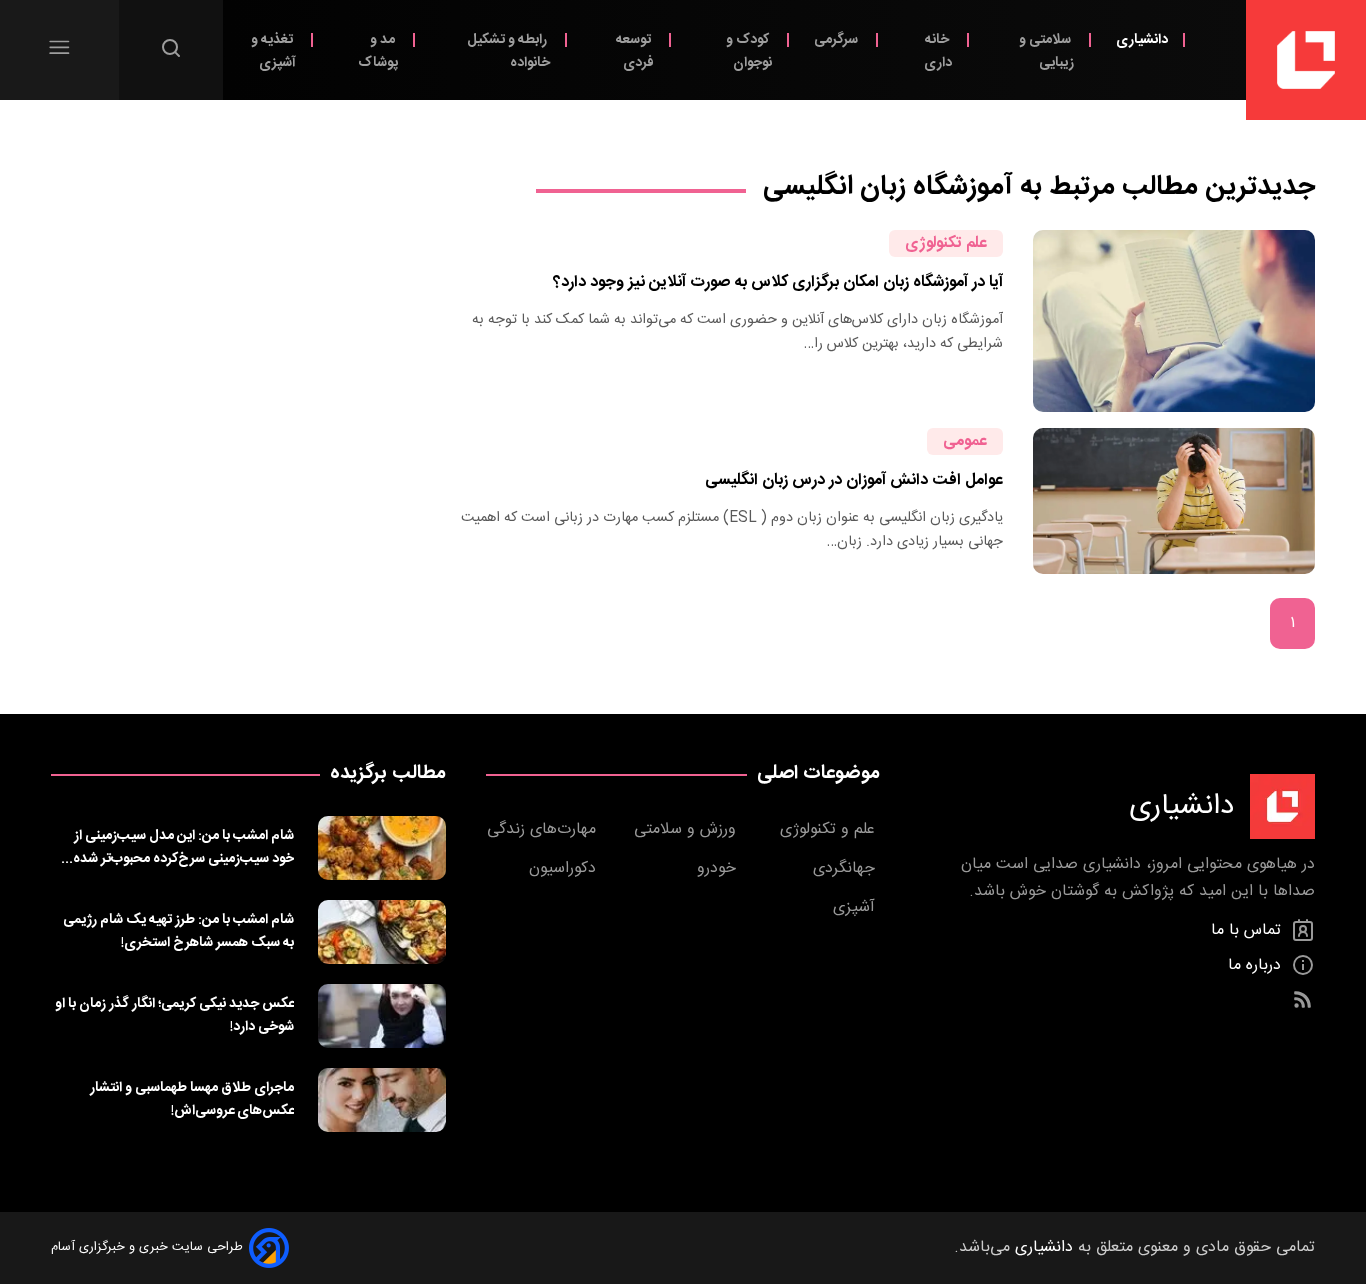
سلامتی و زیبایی (1046, 51)
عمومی (965, 441)
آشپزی (856, 907)
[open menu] (59, 47)
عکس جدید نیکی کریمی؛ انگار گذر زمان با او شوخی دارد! (174, 1015)
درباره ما (1257, 965)
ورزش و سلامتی (687, 829)
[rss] (1302, 1000)
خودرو (719, 868)
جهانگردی (846, 868)
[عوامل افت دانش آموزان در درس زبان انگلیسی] (1174, 501)
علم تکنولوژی (946, 243)
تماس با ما (1248, 930)
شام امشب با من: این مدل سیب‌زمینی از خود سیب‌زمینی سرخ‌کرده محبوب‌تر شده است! (183, 847)
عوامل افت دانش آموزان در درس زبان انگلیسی (854, 480)
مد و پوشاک (378, 51)
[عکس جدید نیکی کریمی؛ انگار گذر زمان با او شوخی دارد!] (382, 1016)
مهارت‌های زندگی (544, 829)
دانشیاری (1142, 39)
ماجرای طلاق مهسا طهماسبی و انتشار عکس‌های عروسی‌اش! (192, 1099)
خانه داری (938, 51)
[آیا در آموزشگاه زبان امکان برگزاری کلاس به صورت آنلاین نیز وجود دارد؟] (1174, 321)
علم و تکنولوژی (830, 829)
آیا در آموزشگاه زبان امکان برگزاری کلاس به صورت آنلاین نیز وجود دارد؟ (778, 282)
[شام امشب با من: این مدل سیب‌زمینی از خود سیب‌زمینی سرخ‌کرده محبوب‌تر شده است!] (382, 848)
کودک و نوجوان (749, 51)
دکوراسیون (565, 868)
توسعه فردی (635, 51)
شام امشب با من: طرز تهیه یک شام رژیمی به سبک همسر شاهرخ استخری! (178, 931)
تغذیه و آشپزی (273, 51)
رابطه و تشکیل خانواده (508, 51)
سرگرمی (837, 39)
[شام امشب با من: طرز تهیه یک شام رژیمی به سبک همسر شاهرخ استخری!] (382, 932)
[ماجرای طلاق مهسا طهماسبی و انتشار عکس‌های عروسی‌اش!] (382, 1100)
